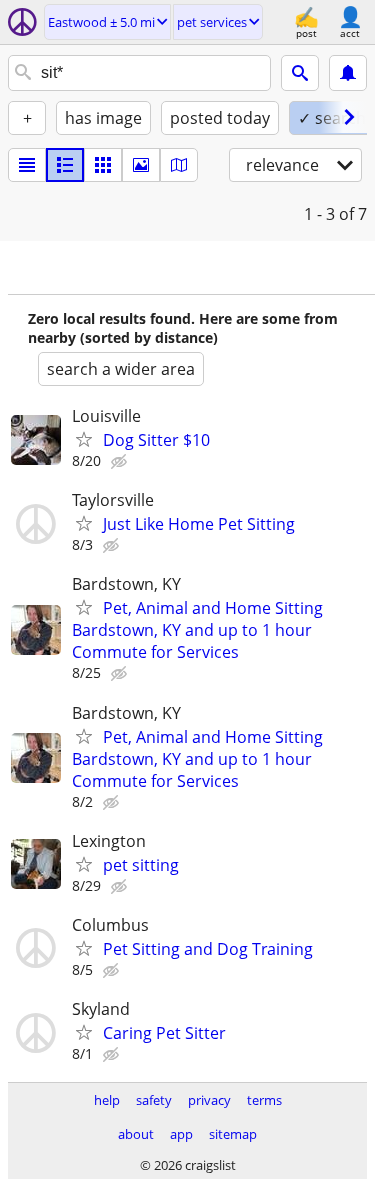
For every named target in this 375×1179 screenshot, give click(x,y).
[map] (179, 165)
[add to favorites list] (84, 439)
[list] (27, 165)
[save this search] (348, 73)
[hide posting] (121, 462)
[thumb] (65, 165)
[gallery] (141, 165)
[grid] (103, 165)
